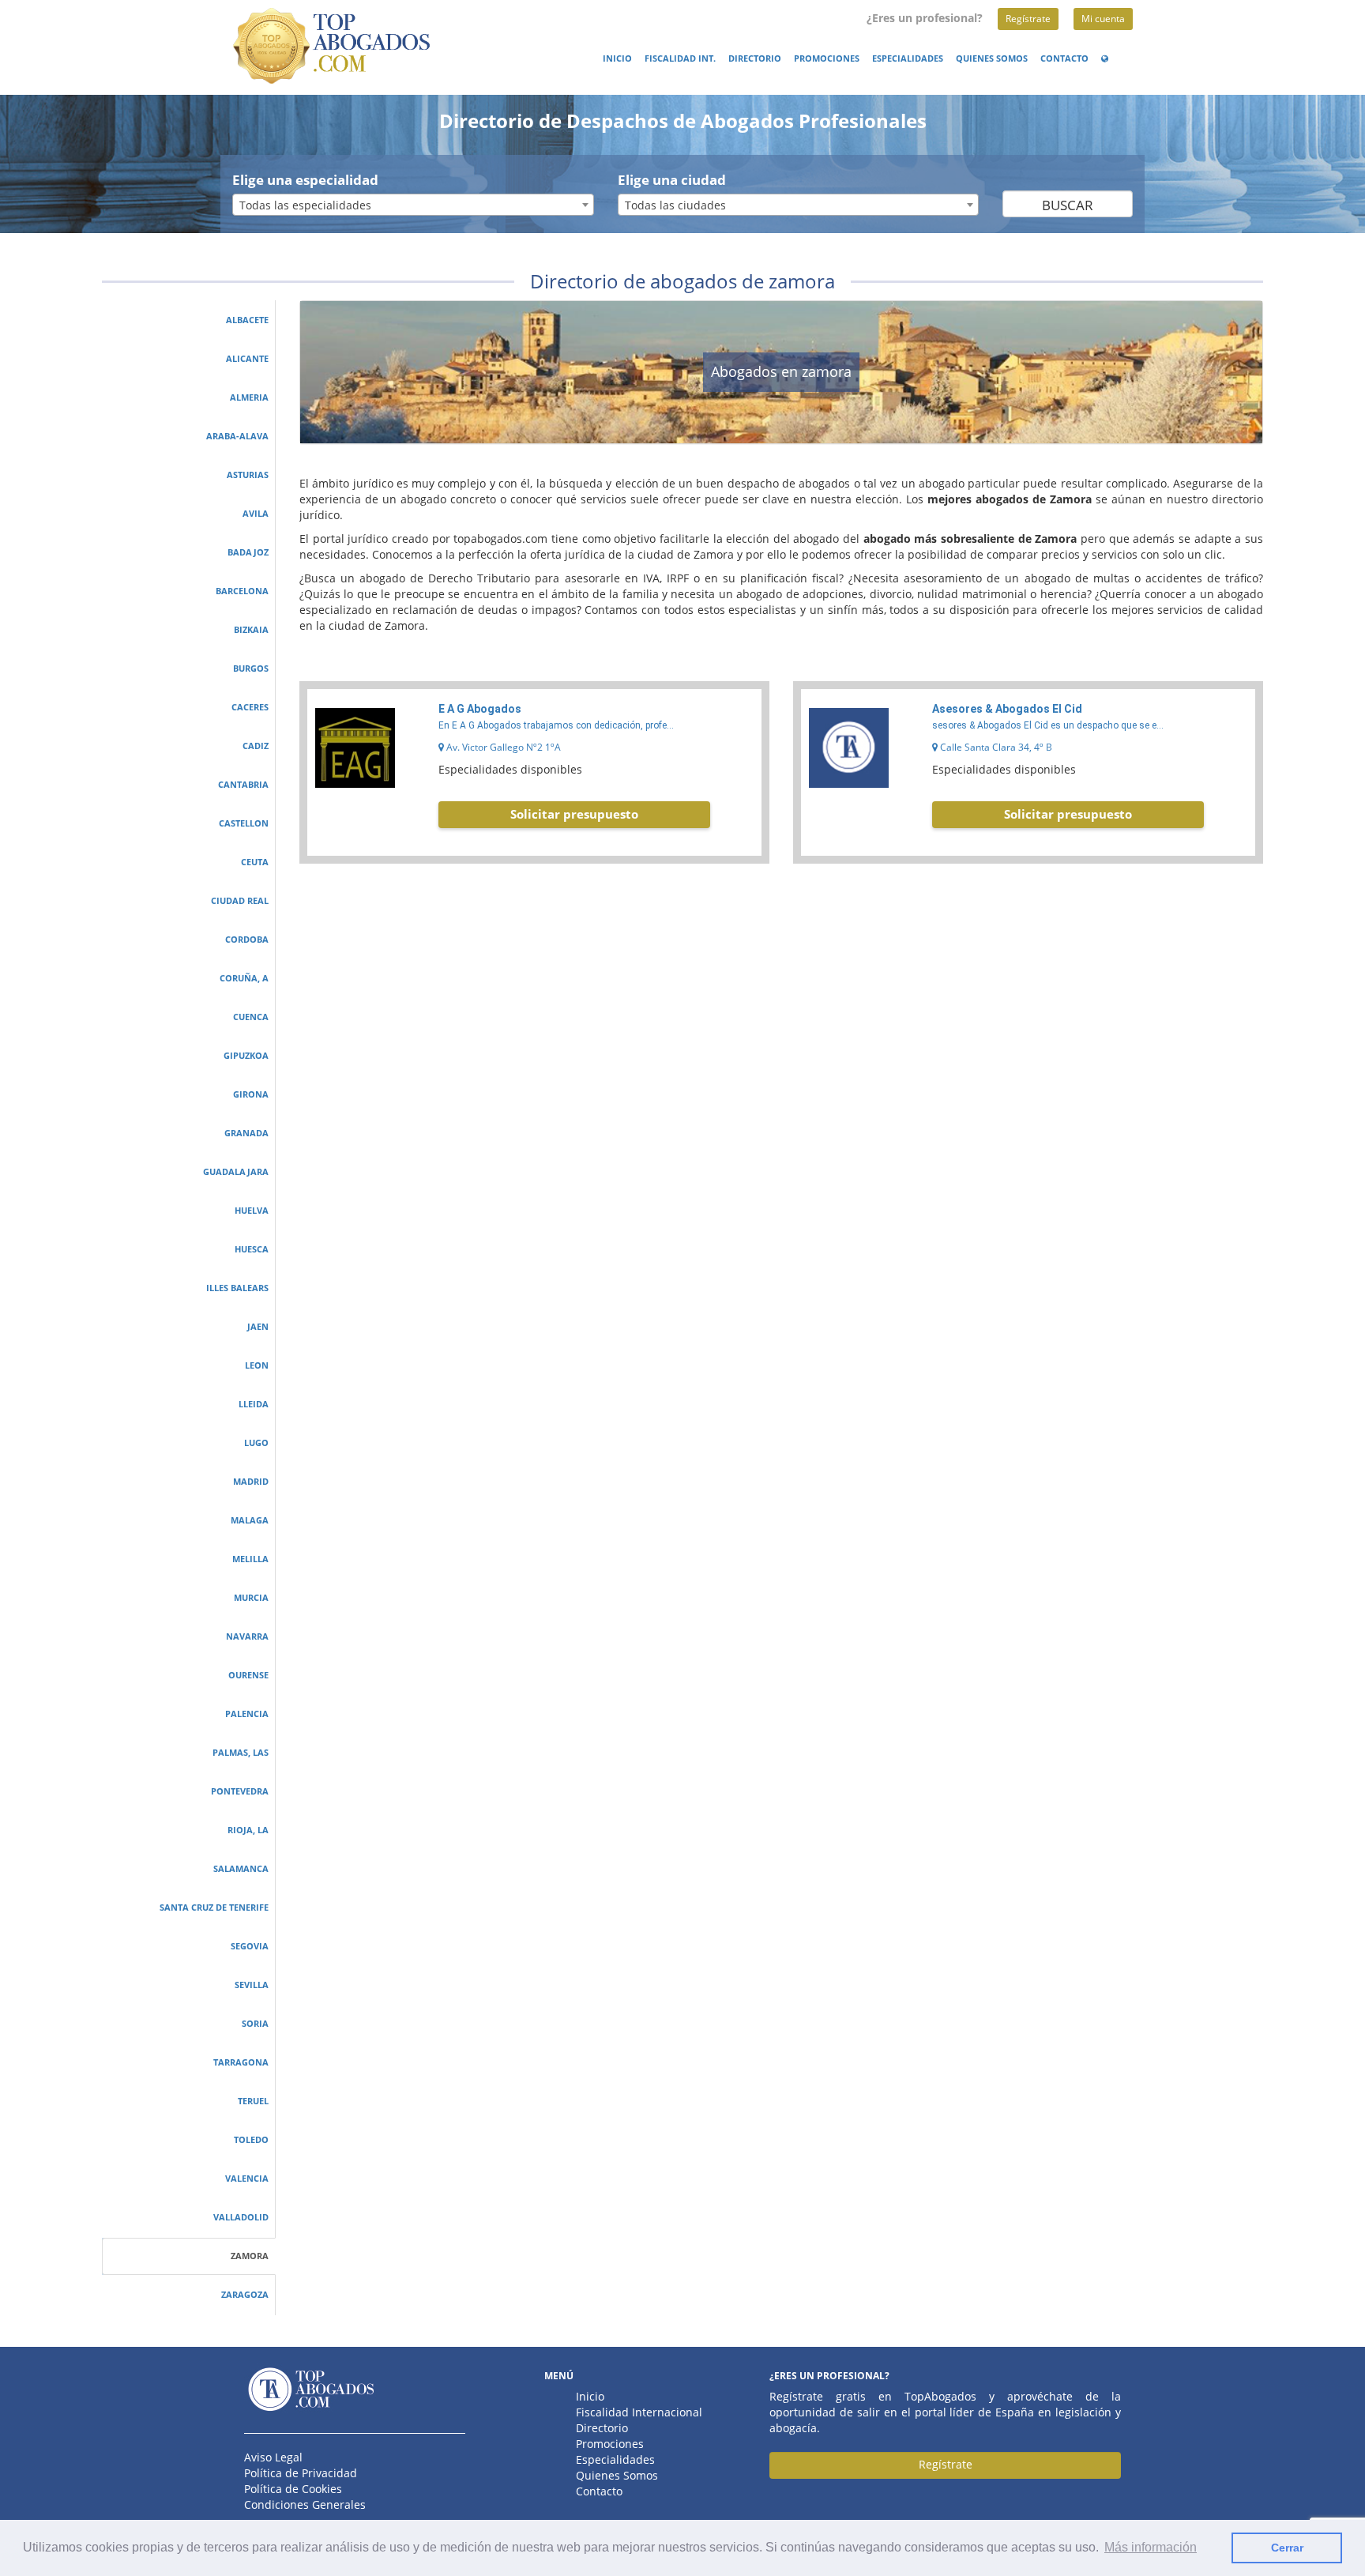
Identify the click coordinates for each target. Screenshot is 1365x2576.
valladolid (241, 2217)
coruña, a (244, 978)
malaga (250, 1520)
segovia (250, 1946)
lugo (256, 1443)
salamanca (241, 1869)
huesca (252, 1249)
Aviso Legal (273, 2457)
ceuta (255, 862)
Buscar (1068, 205)
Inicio (617, 58)
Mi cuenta (1103, 19)
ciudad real (240, 901)
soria (255, 2024)
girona (251, 1094)
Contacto (1064, 58)
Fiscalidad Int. (680, 58)
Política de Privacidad (301, 2473)
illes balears (237, 1288)
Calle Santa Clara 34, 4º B (995, 747)
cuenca (251, 1017)
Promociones (827, 58)
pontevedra (240, 1791)
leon (257, 1365)
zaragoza (245, 2295)
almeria (249, 397)
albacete (247, 320)
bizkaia (251, 630)
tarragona (241, 2062)
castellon (244, 823)
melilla (250, 1559)
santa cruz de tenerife (214, 1908)
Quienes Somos (992, 58)
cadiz (256, 746)
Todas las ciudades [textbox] (675, 205)
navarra (247, 1636)
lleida (254, 1404)
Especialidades (908, 58)
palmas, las (241, 1753)
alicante (247, 359)
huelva (252, 1211)
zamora (250, 2256)
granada (246, 1133)
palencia (247, 1714)
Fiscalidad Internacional (639, 2412)
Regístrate (1028, 19)
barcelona (242, 591)
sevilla (252, 1985)
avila (256, 514)
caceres (250, 707)
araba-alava (237, 436)
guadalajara (236, 1172)
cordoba (247, 940)
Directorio (755, 58)
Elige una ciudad (672, 180)
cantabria (243, 785)
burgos (251, 668)
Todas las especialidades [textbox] (305, 205)
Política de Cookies (293, 2489)
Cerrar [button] (1287, 2548)
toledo (251, 2140)
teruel (253, 2101)
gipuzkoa (246, 1056)
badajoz (248, 552)
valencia (247, 2179)
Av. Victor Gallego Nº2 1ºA (502, 747)
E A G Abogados (480, 709)
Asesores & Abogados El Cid (1007, 709)
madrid (251, 1482)
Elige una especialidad (305, 180)
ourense (248, 1675)
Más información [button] (1151, 2547)
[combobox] (413, 205)
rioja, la (248, 1830)
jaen (258, 1327)
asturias (248, 475)
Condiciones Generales (305, 2504)
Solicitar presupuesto (574, 814)
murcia (251, 1598)
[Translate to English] (1107, 58)
